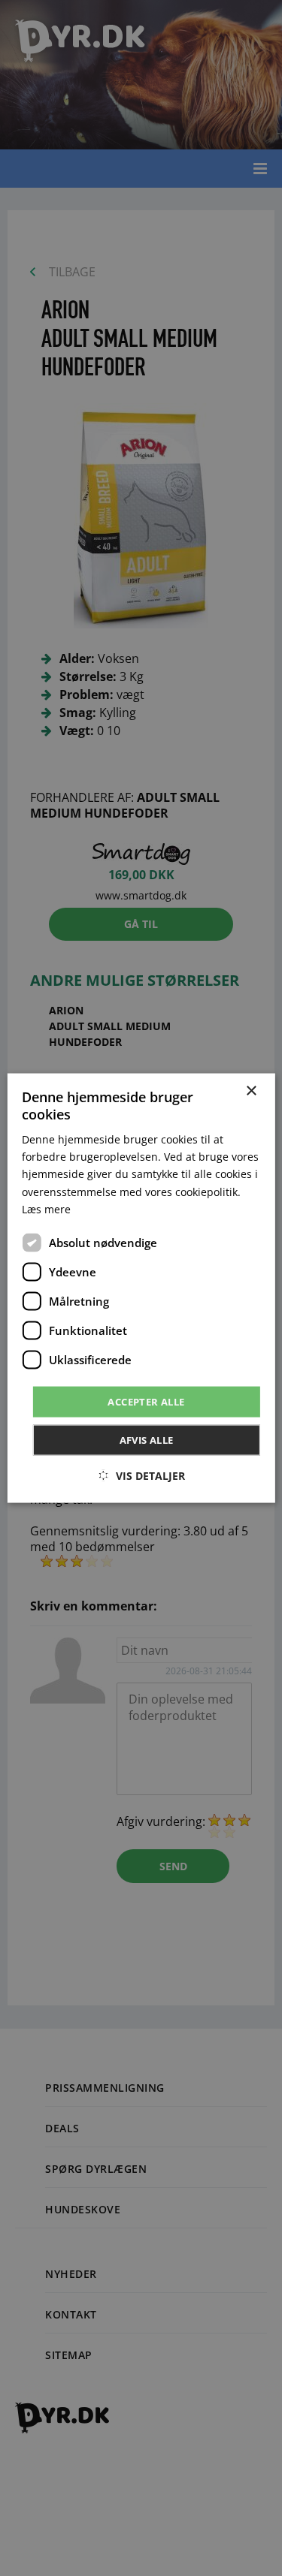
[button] (141, 1476)
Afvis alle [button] (147, 1440)
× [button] (251, 1091)
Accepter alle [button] (146, 1401)
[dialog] (141, 1288)
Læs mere (46, 1208)
